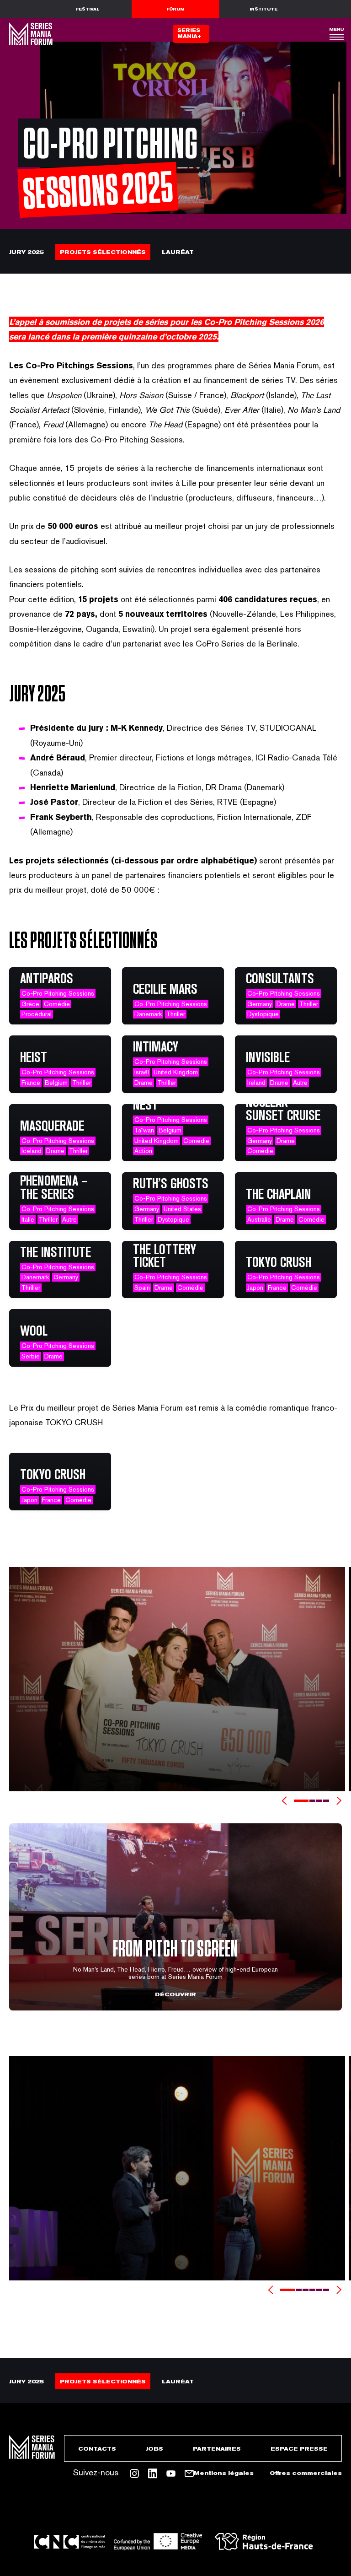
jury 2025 (27, 252)
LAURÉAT (178, 252)
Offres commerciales (306, 2473)
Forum (175, 9)
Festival (88, 9)
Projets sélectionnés (103, 252)
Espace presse (299, 2449)
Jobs (154, 2449)
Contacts (97, 2449)
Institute (263, 9)
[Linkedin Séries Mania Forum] (153, 2474)
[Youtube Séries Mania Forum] (171, 2474)
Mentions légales (224, 2473)
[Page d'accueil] (30, 34)
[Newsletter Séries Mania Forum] (189, 2474)
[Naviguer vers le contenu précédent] (284, 1801)
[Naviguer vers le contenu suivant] (339, 1801)
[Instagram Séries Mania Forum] (134, 2474)
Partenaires (217, 2449)
